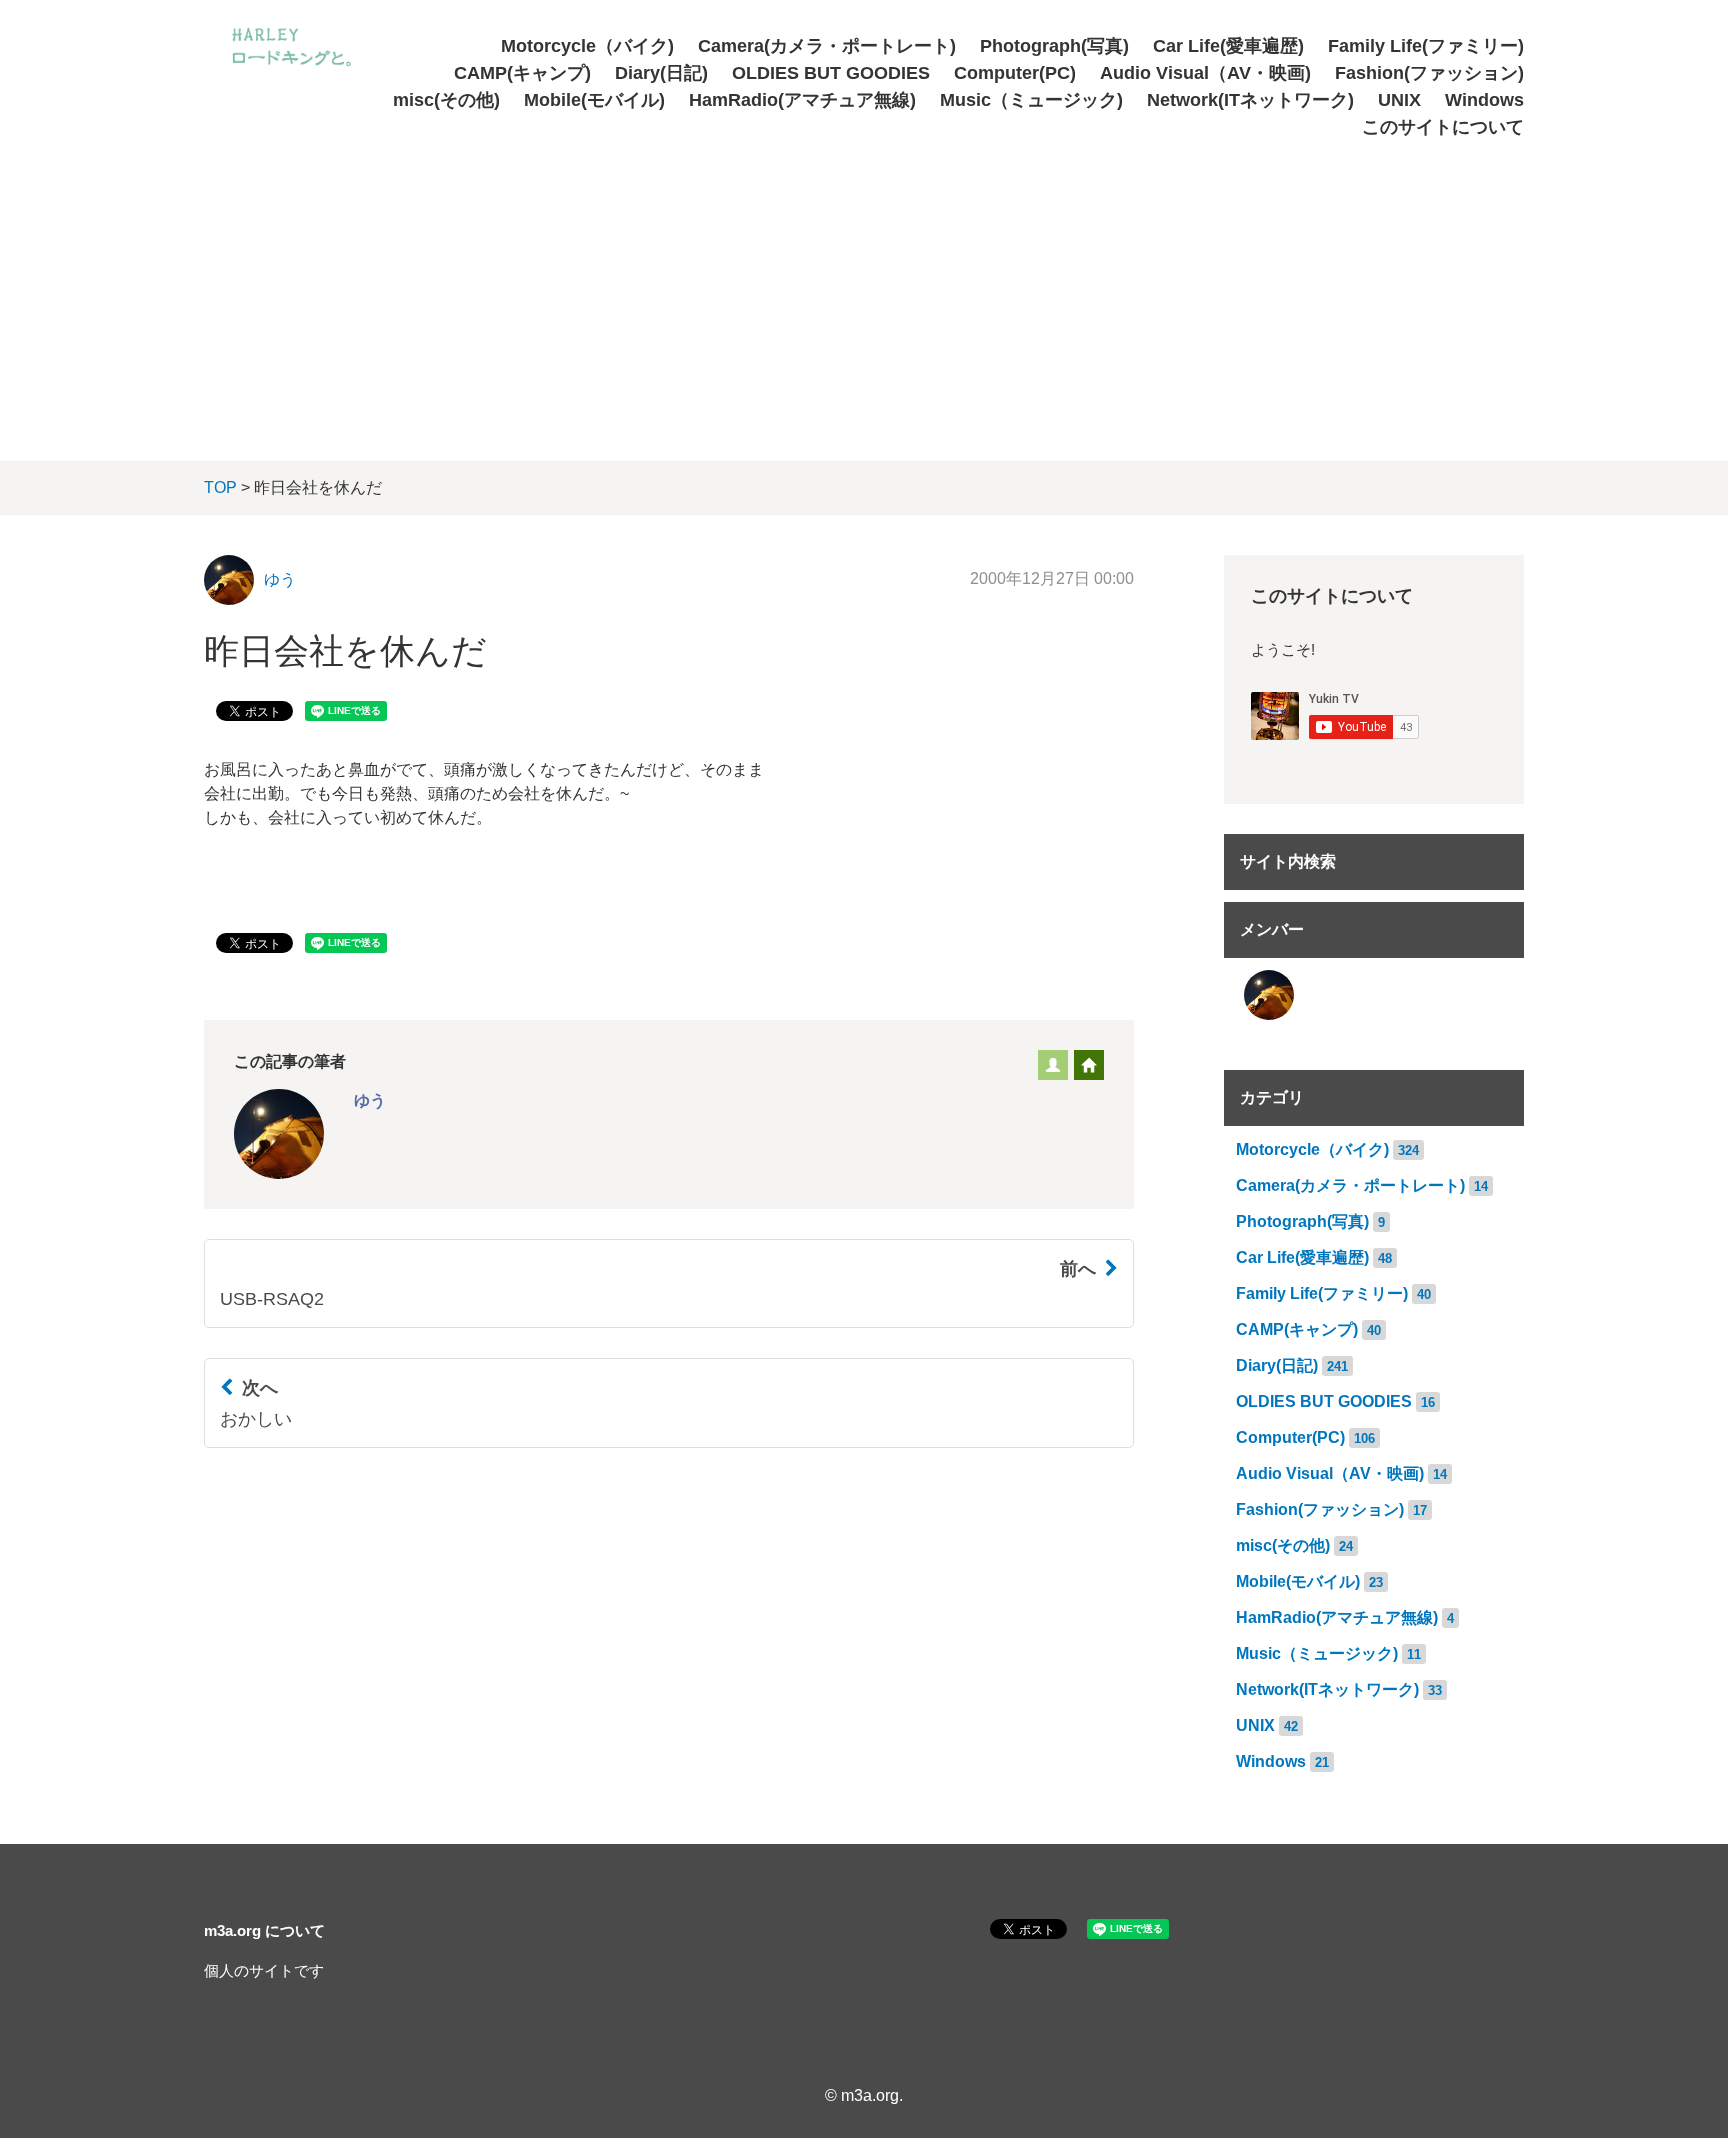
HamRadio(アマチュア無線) (802, 100)
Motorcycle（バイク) (587, 46)
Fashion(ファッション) (1429, 73)
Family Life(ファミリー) (1426, 46)
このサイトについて (1443, 127)
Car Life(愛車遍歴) (1228, 46)
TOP (220, 487)
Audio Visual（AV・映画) (1205, 73)
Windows (1484, 100)
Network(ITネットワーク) (1250, 100)
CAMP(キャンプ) (522, 73)
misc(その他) (446, 100)
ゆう (280, 579)
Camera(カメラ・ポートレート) (827, 46)
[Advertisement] (864, 291)
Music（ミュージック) (1031, 100)
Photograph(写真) (1054, 46)
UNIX (1399, 100)
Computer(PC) (1015, 73)
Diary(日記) (661, 73)
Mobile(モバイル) (594, 100)
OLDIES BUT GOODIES (831, 73)
